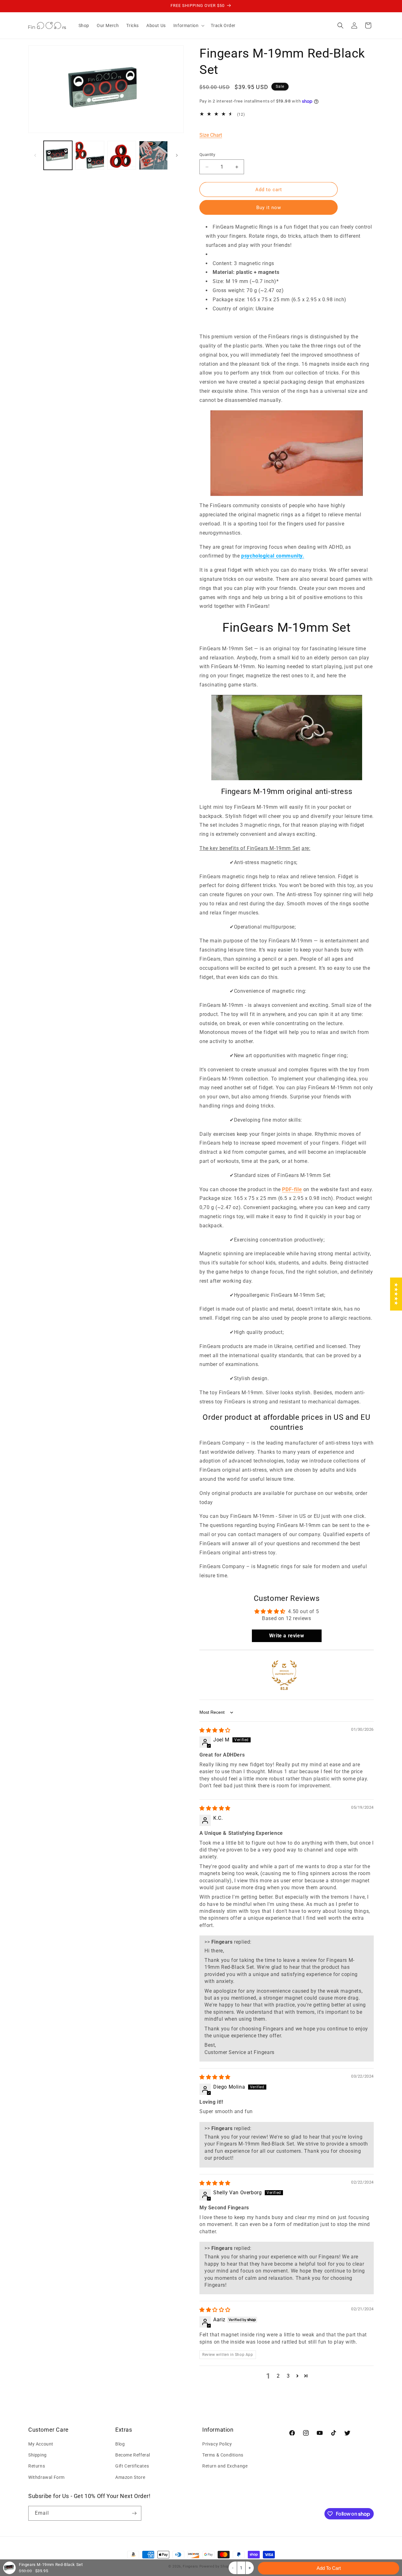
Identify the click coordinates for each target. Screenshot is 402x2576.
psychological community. (273, 556)
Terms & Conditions (223, 2455)
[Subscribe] (134, 2513)
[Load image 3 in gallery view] (122, 155)
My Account (41, 2444)
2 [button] (278, 2376)
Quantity (207, 155)
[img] (215, 1730)
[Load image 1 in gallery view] (58, 155)
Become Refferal (133, 2455)
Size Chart (211, 135)
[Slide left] (35, 155)
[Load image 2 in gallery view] (90, 155)
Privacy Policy (217, 2444)
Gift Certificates (132, 2466)
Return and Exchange (225, 2466)
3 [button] (288, 2376)
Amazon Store (130, 2477)
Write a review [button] (287, 1636)
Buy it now (269, 208)
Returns (37, 2466)
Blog (120, 2444)
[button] (188, 25)
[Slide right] (177, 155)
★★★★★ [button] (396, 1294)
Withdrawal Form (46, 2477)
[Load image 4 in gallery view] (153, 155)
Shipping (38, 2455)
